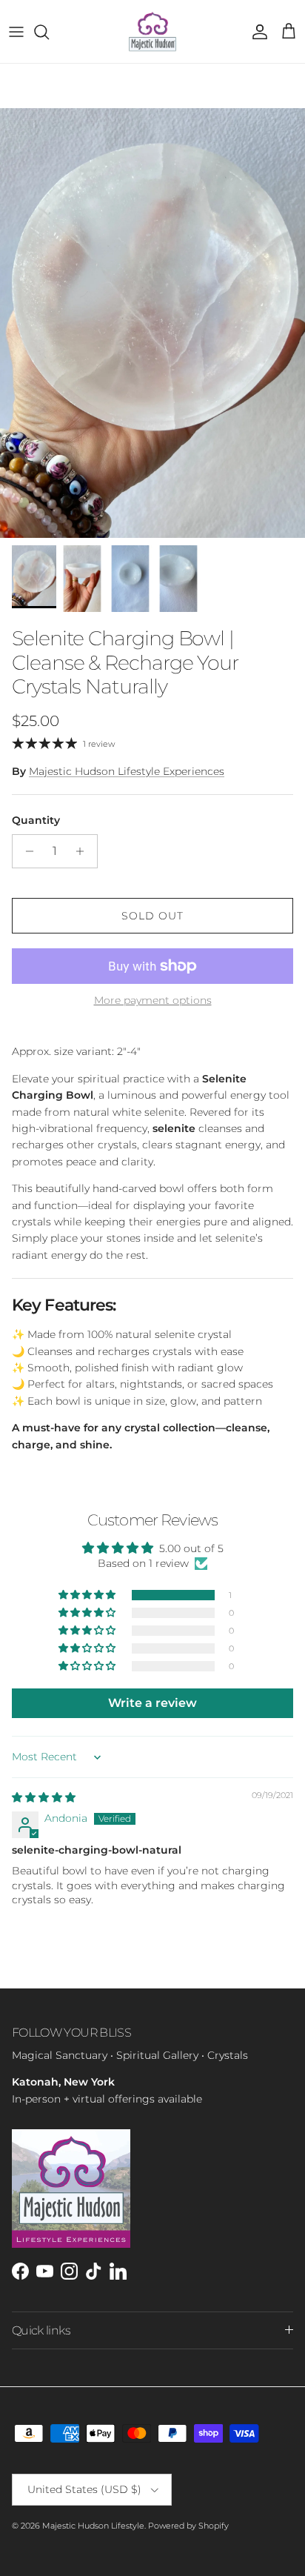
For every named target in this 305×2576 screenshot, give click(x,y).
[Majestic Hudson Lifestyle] (152, 31)
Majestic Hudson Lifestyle (93, 2526)
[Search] (49, 32)
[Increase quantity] (84, 851)
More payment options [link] (153, 1001)
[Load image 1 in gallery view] (152, 323)
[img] (44, 1797)
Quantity (36, 820)
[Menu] (16, 32)
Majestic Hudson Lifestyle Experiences (127, 771)
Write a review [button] (152, 1703)
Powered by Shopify (188, 2526)
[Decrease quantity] (26, 851)
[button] (88, 1595)
